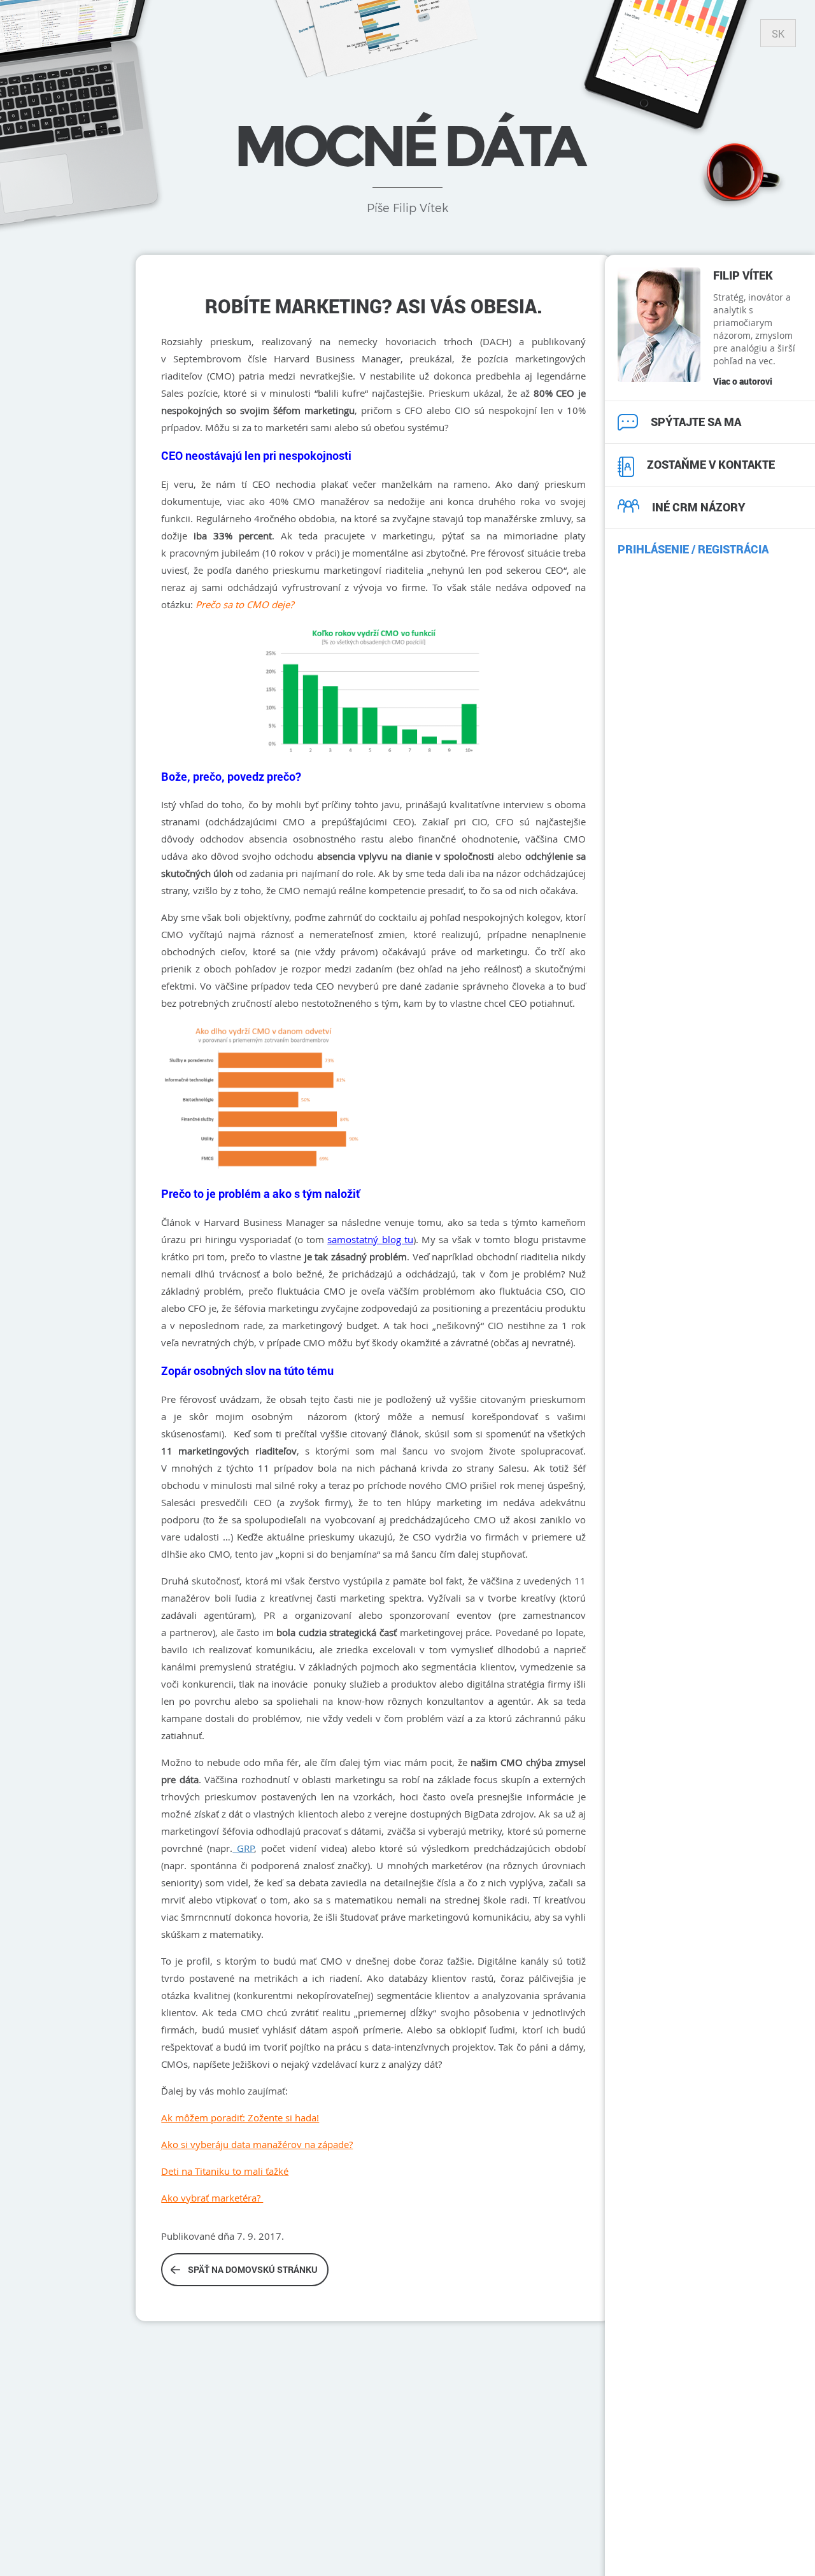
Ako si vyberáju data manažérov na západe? (257, 2144)
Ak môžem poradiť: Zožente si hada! (240, 2117)
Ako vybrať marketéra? (212, 2198)
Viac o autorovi (743, 381)
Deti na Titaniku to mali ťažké (225, 2171)
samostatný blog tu (370, 1239)
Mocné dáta (407, 146)
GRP (243, 1848)
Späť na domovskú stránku (253, 2269)
